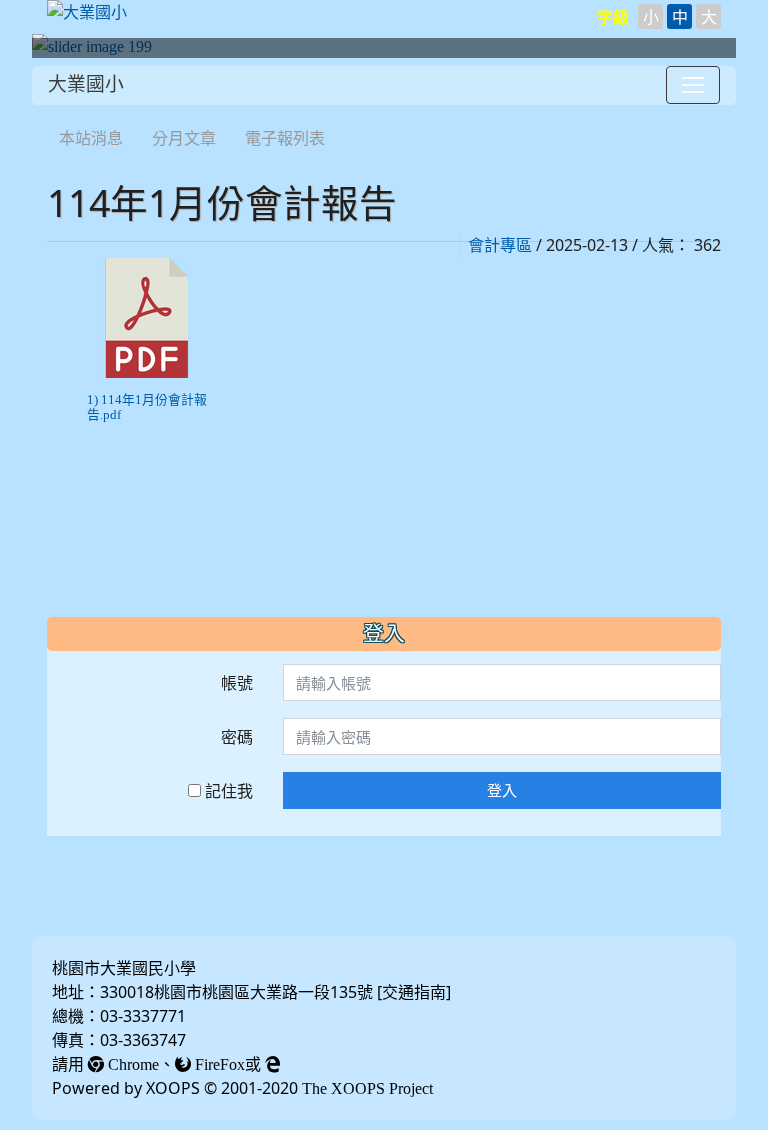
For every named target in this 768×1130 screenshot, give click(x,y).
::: (51, 112)
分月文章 (184, 138)
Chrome (131, 1064)
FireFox (218, 1064)
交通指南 (414, 992)
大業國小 (86, 84)
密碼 (237, 737)
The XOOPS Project (367, 1088)
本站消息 (91, 138)
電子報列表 (285, 138)
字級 (613, 17)
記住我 (227, 791)
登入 (502, 790)
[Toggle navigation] (693, 85)
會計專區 (500, 245)
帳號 (237, 683)
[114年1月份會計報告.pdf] (147, 318)
